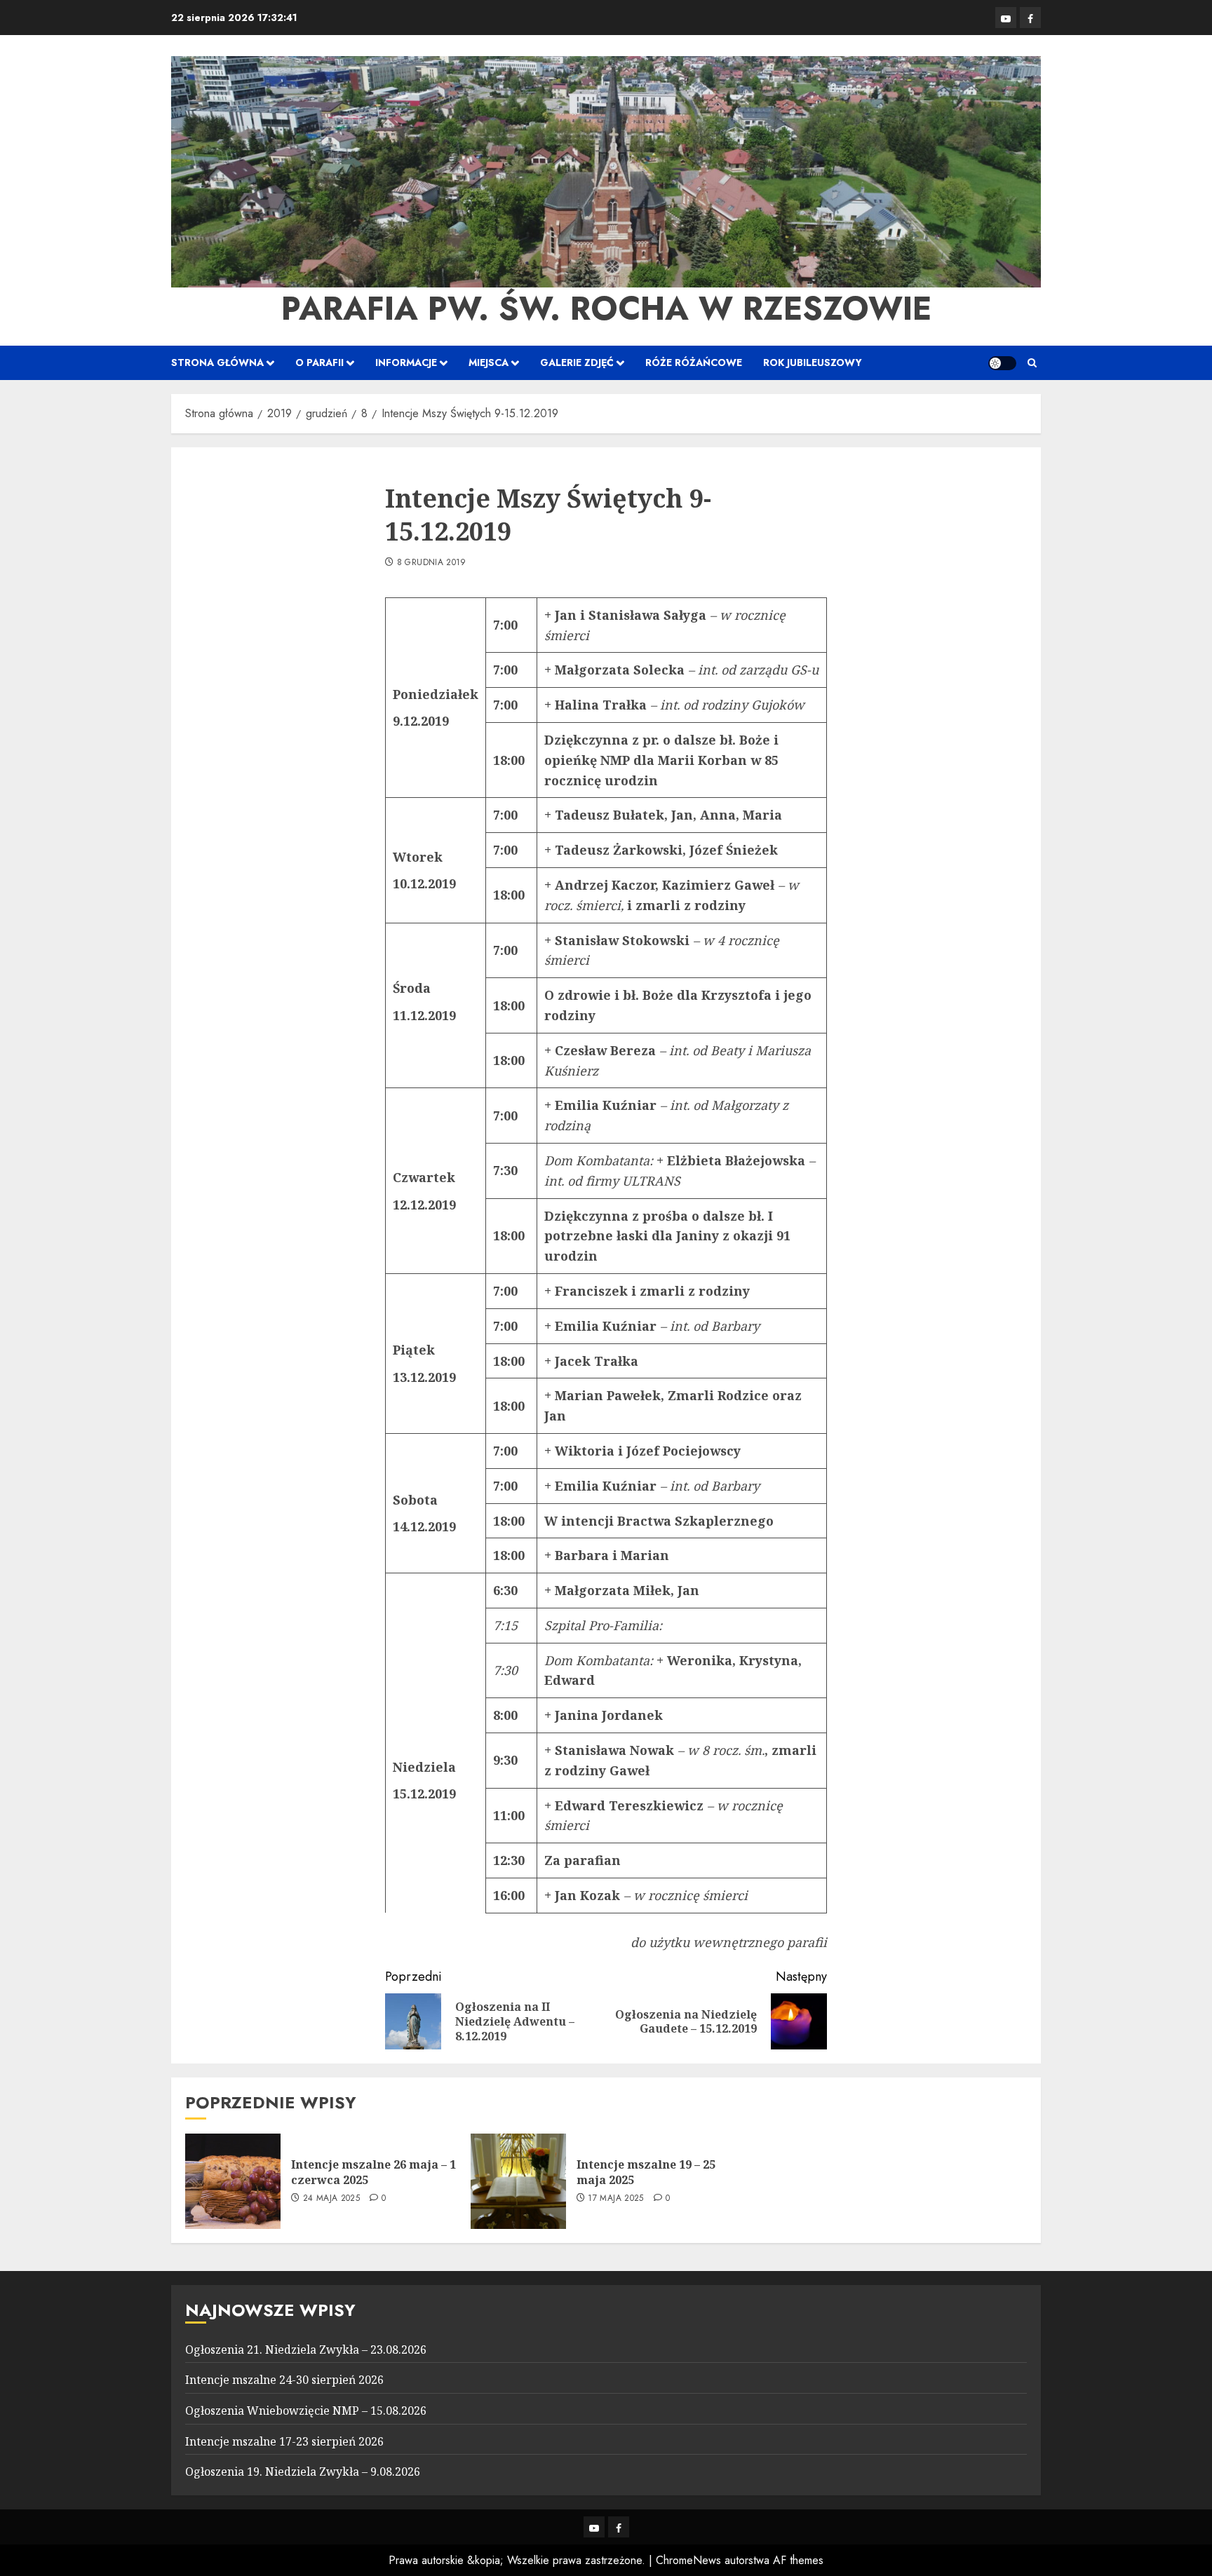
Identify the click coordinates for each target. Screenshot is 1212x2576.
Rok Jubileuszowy (813, 362)
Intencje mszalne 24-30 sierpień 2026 (284, 2380)
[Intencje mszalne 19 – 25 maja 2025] (518, 2181)
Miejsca (489, 362)
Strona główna (217, 362)
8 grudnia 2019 (432, 563)
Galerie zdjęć (577, 362)
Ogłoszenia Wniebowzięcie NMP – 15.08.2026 (306, 2411)
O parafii (319, 362)
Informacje (406, 362)
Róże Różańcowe (694, 362)
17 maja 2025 (615, 2199)
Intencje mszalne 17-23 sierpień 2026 (284, 2441)
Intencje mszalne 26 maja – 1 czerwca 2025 (373, 2172)
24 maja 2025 (331, 2199)
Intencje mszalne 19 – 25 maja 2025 (646, 2172)
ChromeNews (688, 2560)
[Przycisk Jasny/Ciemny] (1002, 363)
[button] (1032, 363)
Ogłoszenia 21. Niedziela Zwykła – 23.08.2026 (306, 2350)
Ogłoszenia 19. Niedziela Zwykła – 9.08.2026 (303, 2472)
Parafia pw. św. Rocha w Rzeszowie (606, 309)
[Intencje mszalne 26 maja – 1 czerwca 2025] (233, 2181)
